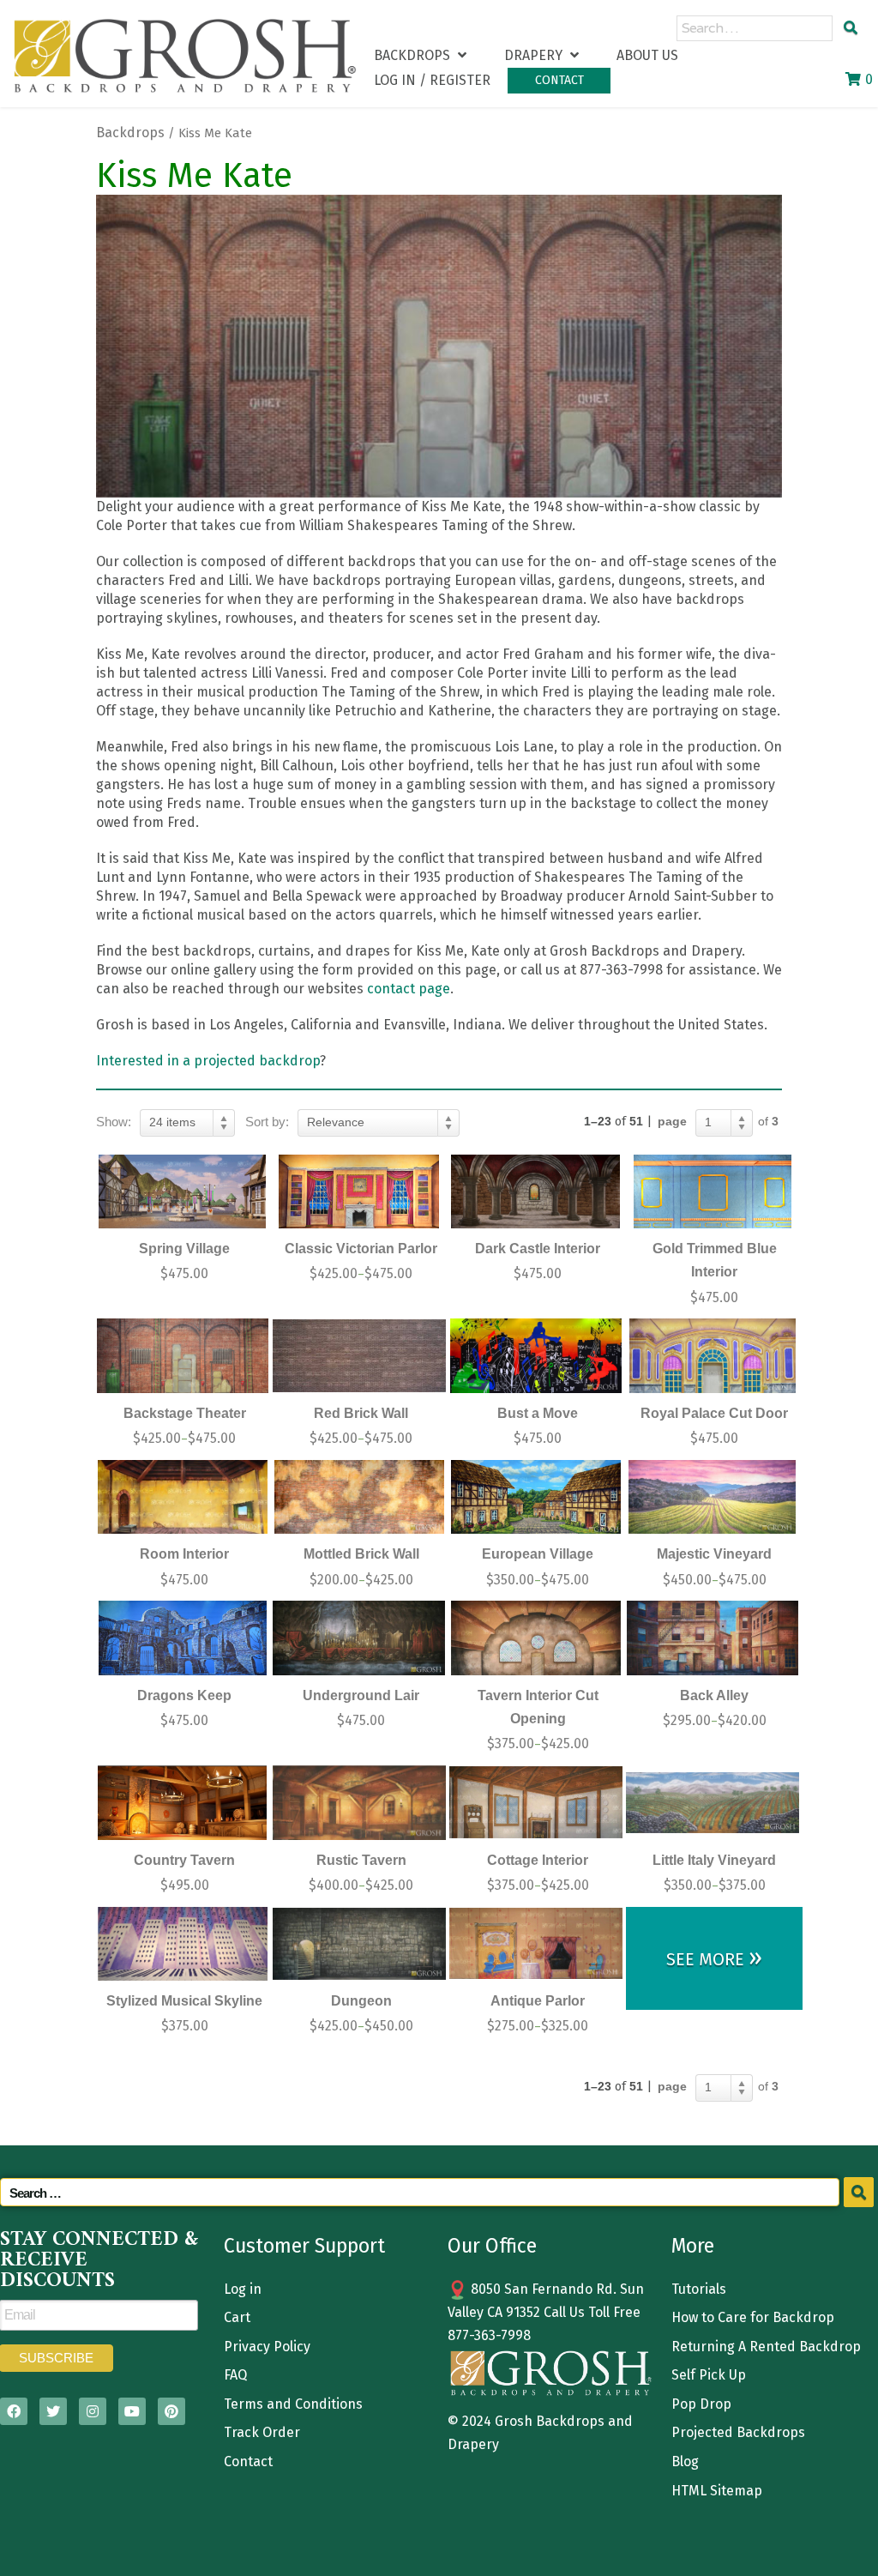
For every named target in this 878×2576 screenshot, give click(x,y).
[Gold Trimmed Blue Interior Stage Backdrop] (713, 1192)
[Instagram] (93, 2411)
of (768, 1121)
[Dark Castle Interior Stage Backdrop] (536, 1192)
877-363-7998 (489, 2335)
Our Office (492, 2246)
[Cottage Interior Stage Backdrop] (536, 1803)
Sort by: (267, 1122)
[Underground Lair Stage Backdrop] (359, 1638)
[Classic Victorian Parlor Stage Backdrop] (359, 1192)
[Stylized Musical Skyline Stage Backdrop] (183, 1944)
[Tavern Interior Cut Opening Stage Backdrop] (536, 1638)
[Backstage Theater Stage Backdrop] (183, 1356)
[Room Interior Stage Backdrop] (183, 1497)
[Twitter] (53, 2411)
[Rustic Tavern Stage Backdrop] (359, 1803)
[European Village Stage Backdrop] (536, 1497)
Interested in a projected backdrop (208, 1061)
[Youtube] (132, 2411)
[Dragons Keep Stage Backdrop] (183, 1638)
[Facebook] (14, 2411)
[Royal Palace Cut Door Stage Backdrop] (713, 1356)
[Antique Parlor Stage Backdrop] (536, 1944)
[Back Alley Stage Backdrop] (713, 1638)
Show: (114, 1122)
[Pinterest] (171, 2411)
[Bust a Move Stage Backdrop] (536, 1356)
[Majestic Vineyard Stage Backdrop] (713, 1497)
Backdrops (130, 133)
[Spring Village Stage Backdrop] (183, 1192)
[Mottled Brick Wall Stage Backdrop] (359, 1497)
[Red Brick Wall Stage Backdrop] (359, 1356)
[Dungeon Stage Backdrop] (359, 1944)
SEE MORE (714, 1957)
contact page (409, 989)
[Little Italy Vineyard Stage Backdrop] (713, 1803)
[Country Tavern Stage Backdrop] (183, 1803)
